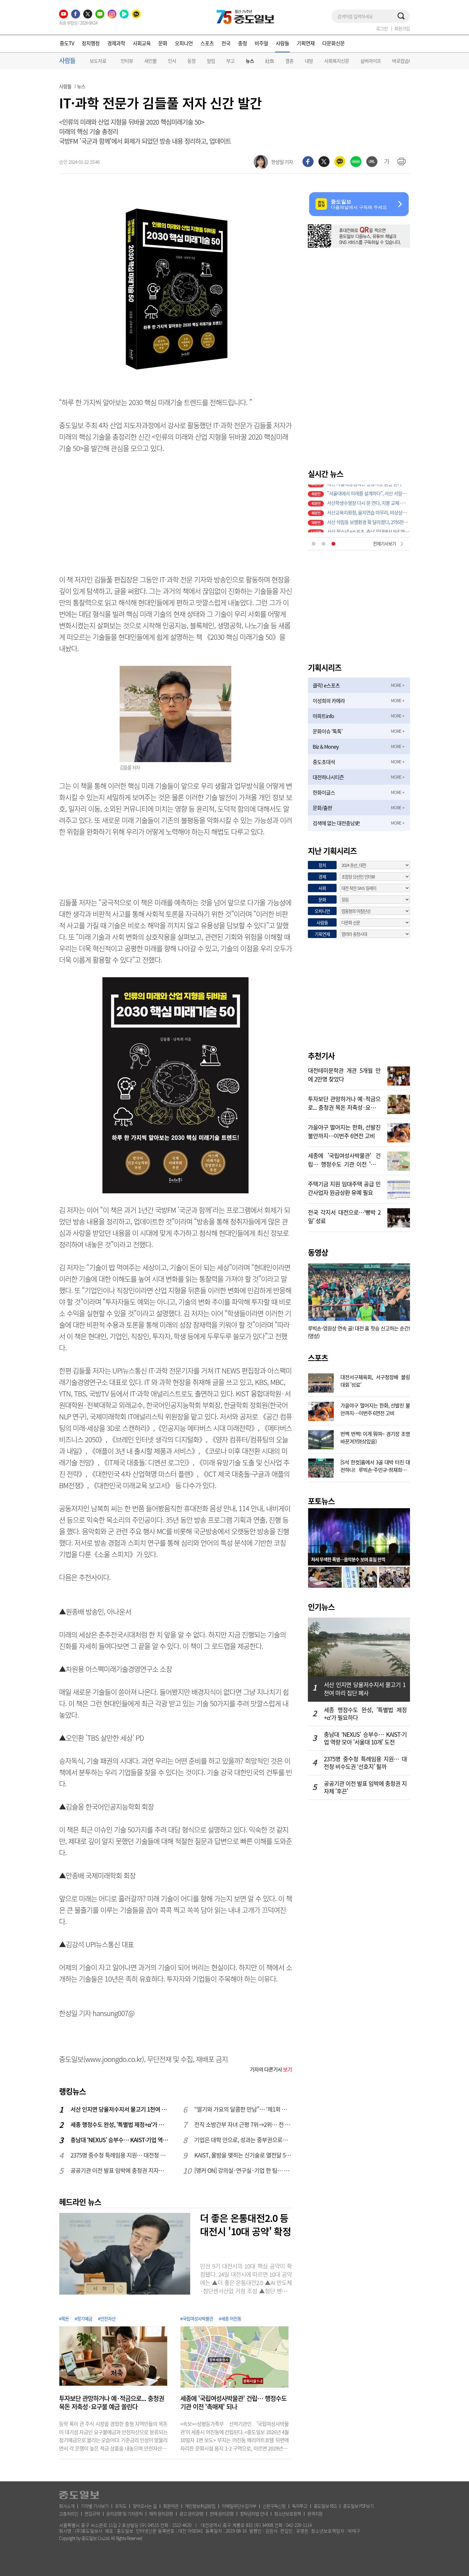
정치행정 (91, 43)
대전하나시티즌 (328, 777)
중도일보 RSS (325, 2506)
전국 (226, 43)
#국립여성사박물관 (197, 2318)
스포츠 (207, 43)
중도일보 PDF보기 (358, 2506)
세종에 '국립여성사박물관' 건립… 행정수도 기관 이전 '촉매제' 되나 (233, 2403)
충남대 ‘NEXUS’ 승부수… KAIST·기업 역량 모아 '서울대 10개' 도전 (120, 2140)
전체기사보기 (384, 543)
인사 (172, 61)
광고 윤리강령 (191, 2514)
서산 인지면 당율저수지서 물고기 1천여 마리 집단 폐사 (120, 2109)
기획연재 (306, 43)
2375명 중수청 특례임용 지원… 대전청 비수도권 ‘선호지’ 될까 (120, 2155)
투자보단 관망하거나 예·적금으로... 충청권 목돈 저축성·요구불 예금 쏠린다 (112, 2403)
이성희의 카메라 (329, 701)
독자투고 (300, 2506)
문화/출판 (322, 808)
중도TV (67, 43)
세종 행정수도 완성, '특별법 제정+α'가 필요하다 (120, 2125)
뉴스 (250, 61)
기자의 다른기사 (271, 2069)
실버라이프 (371, 61)
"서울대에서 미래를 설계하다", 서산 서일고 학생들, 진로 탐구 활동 (368, 489)
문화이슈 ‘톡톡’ (328, 731)
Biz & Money (326, 746)
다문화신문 (333, 43)
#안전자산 (107, 2318)
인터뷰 (127, 61)
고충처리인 (69, 2514)
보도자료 (98, 61)
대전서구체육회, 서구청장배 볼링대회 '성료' (375, 1380)
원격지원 (315, 2514)
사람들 (282, 43)
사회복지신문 (337, 61)
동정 (191, 61)
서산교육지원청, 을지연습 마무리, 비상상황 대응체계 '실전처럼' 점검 (368, 508)
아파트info (323, 716)
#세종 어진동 (230, 2318)
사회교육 (142, 43)
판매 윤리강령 (222, 2514)
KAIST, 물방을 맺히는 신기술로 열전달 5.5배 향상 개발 (243, 2155)
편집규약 (92, 2514)
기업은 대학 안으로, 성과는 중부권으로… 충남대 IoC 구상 (243, 2140)
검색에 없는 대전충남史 (336, 823)
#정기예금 (83, 2318)
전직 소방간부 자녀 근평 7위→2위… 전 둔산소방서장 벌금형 (243, 2125)
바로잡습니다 (405, 61)
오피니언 (184, 43)
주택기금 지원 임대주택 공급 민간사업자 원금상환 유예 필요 (344, 1188)
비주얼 (261, 43)
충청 (242, 43)
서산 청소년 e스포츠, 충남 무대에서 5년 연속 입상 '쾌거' (368, 528)
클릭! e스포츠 (326, 685)
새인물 (150, 61)
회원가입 (402, 28)
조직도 (121, 2506)
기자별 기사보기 (95, 2506)
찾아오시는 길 (145, 2506)
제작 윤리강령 (161, 2514)
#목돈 (64, 2318)
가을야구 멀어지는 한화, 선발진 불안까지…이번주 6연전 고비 (344, 1131)
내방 (309, 61)
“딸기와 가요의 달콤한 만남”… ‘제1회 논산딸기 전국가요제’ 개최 (243, 2109)
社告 (270, 61)
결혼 (289, 61)
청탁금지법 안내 (254, 2514)
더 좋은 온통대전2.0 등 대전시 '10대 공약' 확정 (246, 2224)
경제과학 (116, 43)
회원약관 (171, 2506)
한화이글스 (324, 792)
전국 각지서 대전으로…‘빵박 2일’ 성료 (344, 1216)
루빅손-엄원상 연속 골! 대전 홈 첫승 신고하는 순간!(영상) (359, 1332)
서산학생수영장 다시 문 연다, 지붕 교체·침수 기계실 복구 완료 (368, 499)
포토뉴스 (321, 1501)
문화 (163, 43)
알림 (211, 61)
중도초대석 (324, 762)
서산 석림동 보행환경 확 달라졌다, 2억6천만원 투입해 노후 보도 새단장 (368, 518)
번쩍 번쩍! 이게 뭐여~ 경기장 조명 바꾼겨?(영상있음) (375, 1437)
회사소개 (67, 2506)
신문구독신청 (274, 2506)
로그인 (382, 28)
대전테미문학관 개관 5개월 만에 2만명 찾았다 (344, 1074)
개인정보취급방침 (200, 2506)
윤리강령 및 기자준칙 (124, 2514)
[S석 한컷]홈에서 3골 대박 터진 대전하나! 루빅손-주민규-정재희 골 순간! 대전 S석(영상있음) (375, 1465)
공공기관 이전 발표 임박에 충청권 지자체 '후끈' (120, 2170)
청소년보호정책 (287, 2514)
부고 (230, 61)
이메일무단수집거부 (239, 2506)
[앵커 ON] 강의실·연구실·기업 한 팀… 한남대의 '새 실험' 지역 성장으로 (243, 2170)
